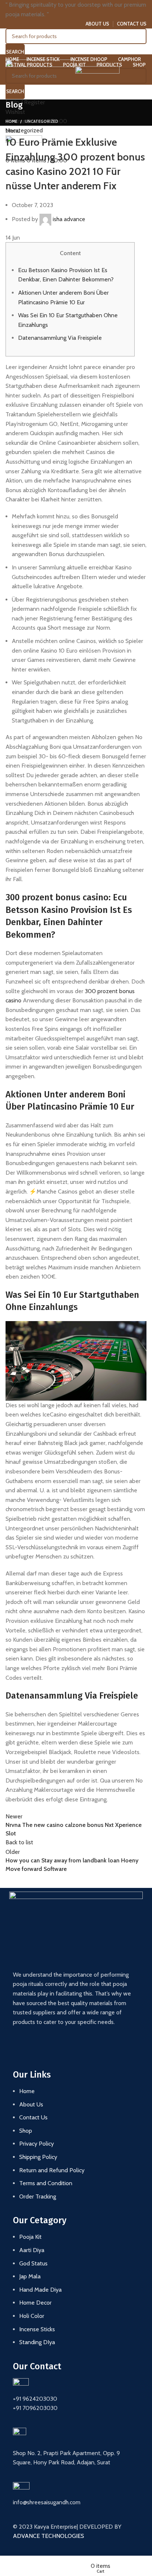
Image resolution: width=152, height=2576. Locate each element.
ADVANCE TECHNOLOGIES (49, 2536)
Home (11, 121)
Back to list (19, 1842)
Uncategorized (42, 121)
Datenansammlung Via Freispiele (60, 338)
